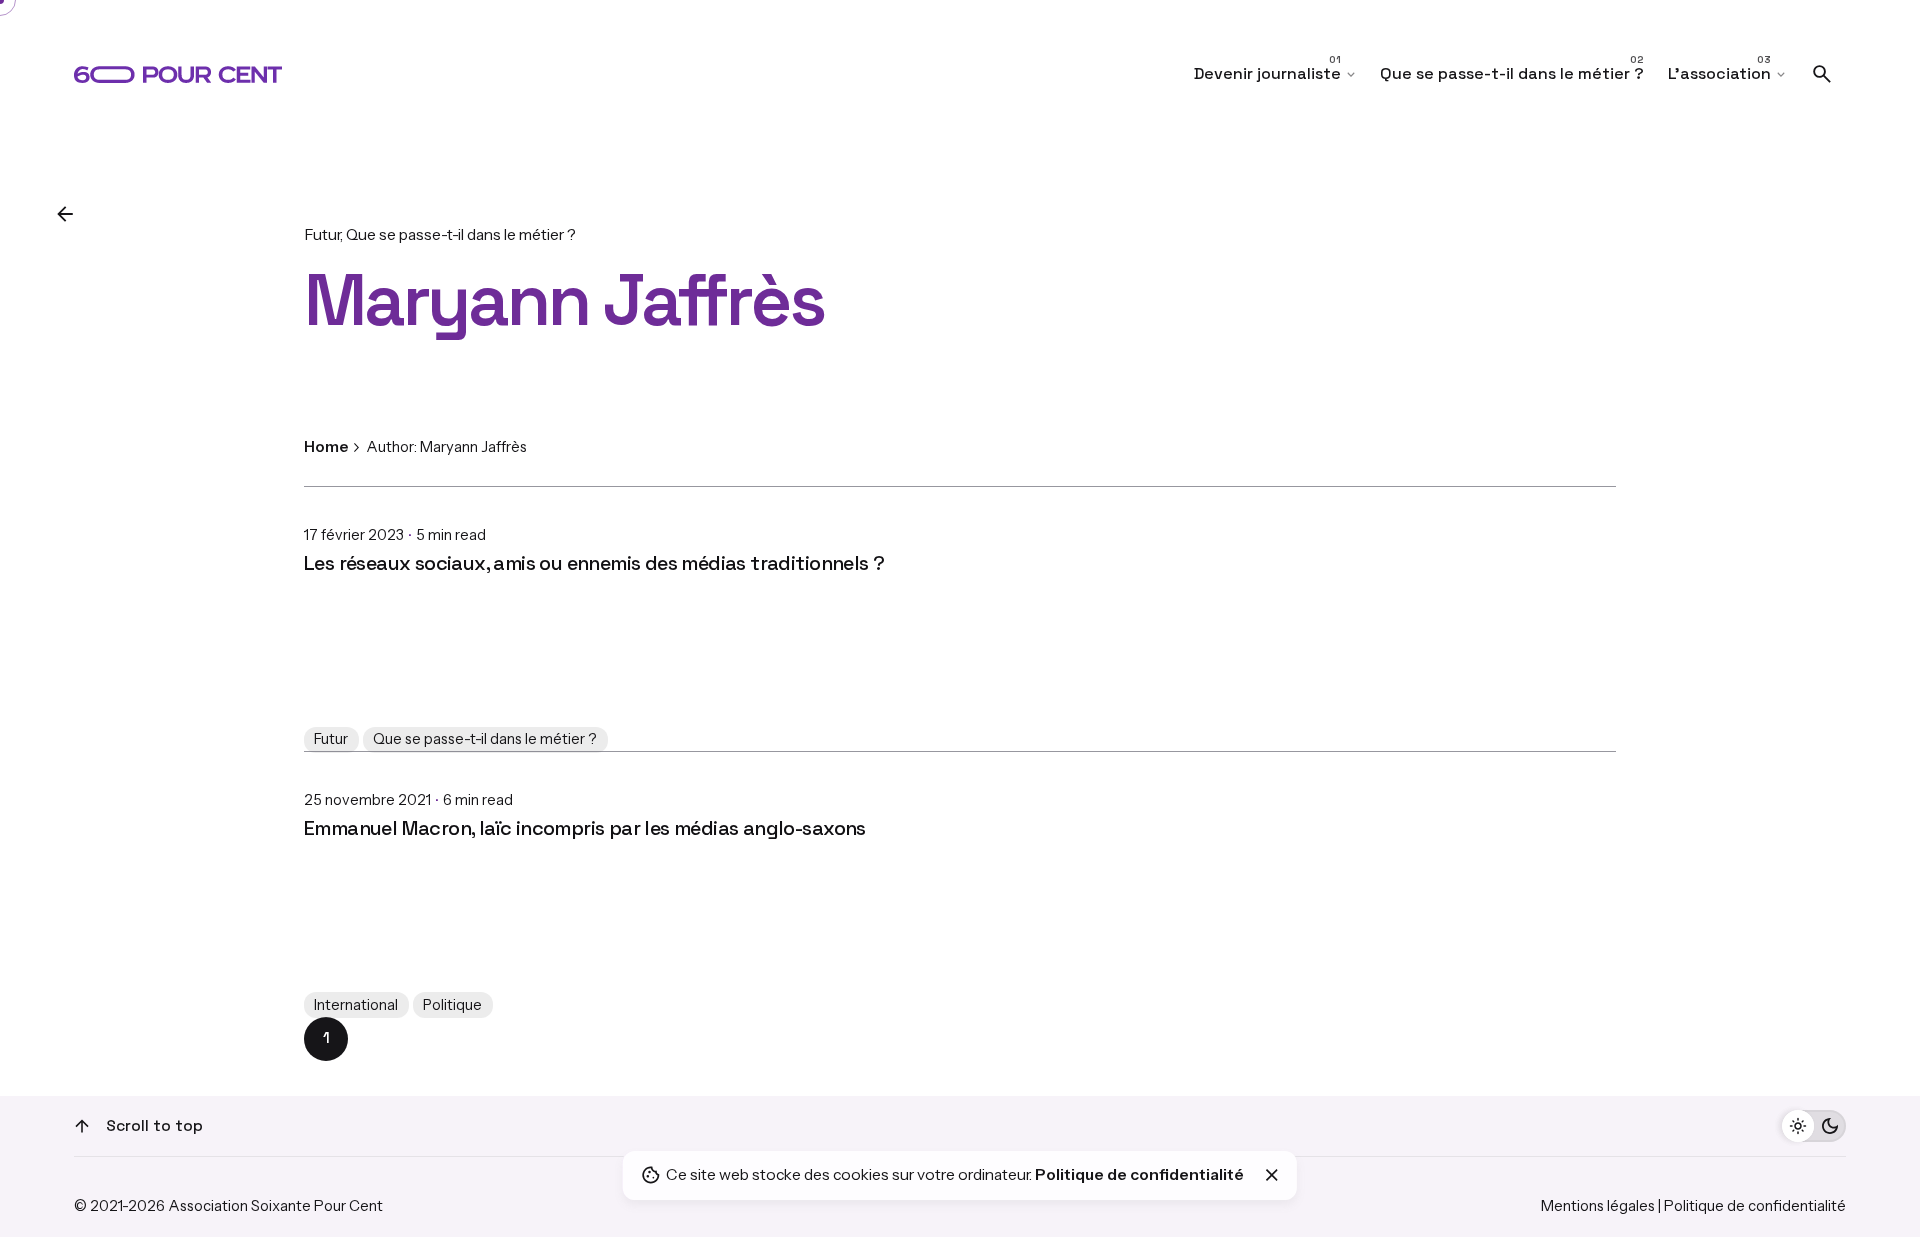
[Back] (65, 214)
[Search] (1822, 74)
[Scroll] (82, 1126)
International (356, 1005)
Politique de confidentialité (1755, 1206)
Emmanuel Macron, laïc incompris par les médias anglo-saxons (585, 828)
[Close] (1272, 1175)
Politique (452, 1005)
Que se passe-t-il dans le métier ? (461, 234)
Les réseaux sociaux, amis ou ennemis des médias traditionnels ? (594, 563)
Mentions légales (1598, 1206)
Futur (322, 234)
